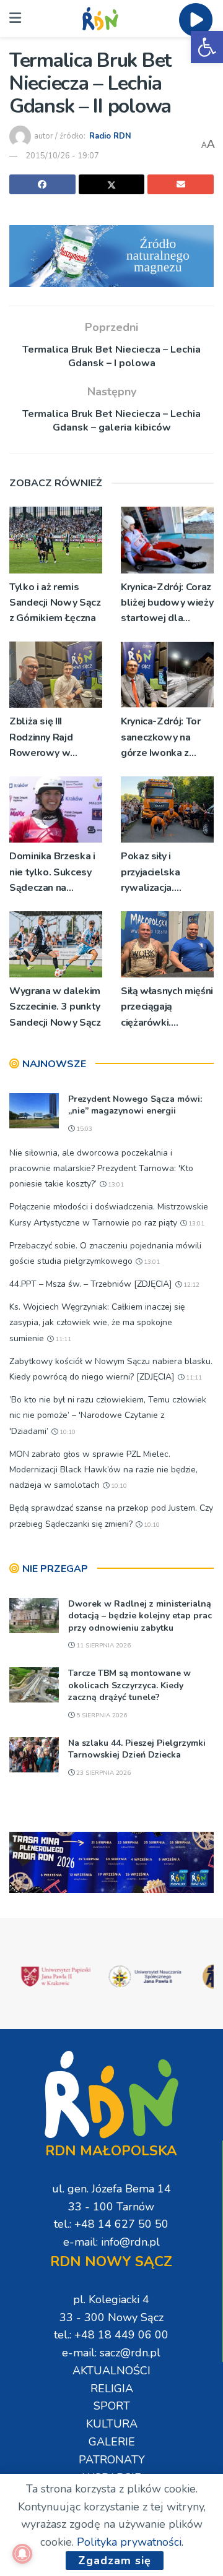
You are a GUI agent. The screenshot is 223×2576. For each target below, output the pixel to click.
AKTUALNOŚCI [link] (111, 2371)
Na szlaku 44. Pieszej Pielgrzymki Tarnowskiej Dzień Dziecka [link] (137, 1749)
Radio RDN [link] (110, 136)
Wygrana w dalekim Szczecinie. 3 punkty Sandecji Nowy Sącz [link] (55, 1007)
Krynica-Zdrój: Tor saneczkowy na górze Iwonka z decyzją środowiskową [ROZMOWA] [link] (161, 738)
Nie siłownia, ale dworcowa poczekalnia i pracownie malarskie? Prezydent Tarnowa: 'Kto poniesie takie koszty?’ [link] (101, 1168)
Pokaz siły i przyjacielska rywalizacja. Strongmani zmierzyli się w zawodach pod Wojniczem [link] (154, 873)
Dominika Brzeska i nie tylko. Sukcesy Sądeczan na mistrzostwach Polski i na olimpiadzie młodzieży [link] (52, 873)
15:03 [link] (83, 1129)
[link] (207, 47)
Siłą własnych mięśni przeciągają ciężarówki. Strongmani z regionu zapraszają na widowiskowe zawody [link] (167, 1007)
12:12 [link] (190, 1285)
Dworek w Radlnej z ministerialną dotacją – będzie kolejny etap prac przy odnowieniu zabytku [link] (140, 1616)
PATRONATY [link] (112, 2460)
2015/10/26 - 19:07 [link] (62, 156)
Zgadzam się (115, 2561)
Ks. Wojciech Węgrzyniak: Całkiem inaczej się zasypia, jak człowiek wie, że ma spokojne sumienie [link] (97, 1322)
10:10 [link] (67, 1432)
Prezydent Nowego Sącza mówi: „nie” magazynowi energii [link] (135, 1105)
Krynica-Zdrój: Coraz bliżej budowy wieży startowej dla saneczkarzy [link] (167, 603)
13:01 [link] (115, 1185)
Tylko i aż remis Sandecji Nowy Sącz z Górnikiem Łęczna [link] (55, 603)
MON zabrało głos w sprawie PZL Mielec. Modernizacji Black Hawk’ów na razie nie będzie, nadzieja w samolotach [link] (103, 1470)
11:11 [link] (62, 1339)
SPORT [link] (112, 2406)
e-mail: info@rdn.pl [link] (111, 2242)
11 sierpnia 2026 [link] (103, 1646)
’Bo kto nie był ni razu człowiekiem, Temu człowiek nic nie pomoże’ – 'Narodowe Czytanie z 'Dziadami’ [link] (108, 1415)
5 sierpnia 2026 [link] (101, 1715)
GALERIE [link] (112, 2442)
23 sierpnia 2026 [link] (103, 1773)
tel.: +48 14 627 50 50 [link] (111, 2224)
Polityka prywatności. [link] (130, 2542)
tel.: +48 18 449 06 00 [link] (111, 2335)
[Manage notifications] (22, 2554)
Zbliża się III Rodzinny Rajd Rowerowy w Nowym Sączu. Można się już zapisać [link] (43, 738)
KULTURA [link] (112, 2424)
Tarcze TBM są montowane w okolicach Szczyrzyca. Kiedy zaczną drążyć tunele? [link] (129, 1685)
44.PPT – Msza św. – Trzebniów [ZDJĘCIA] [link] (91, 1284)
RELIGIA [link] (112, 2389)
